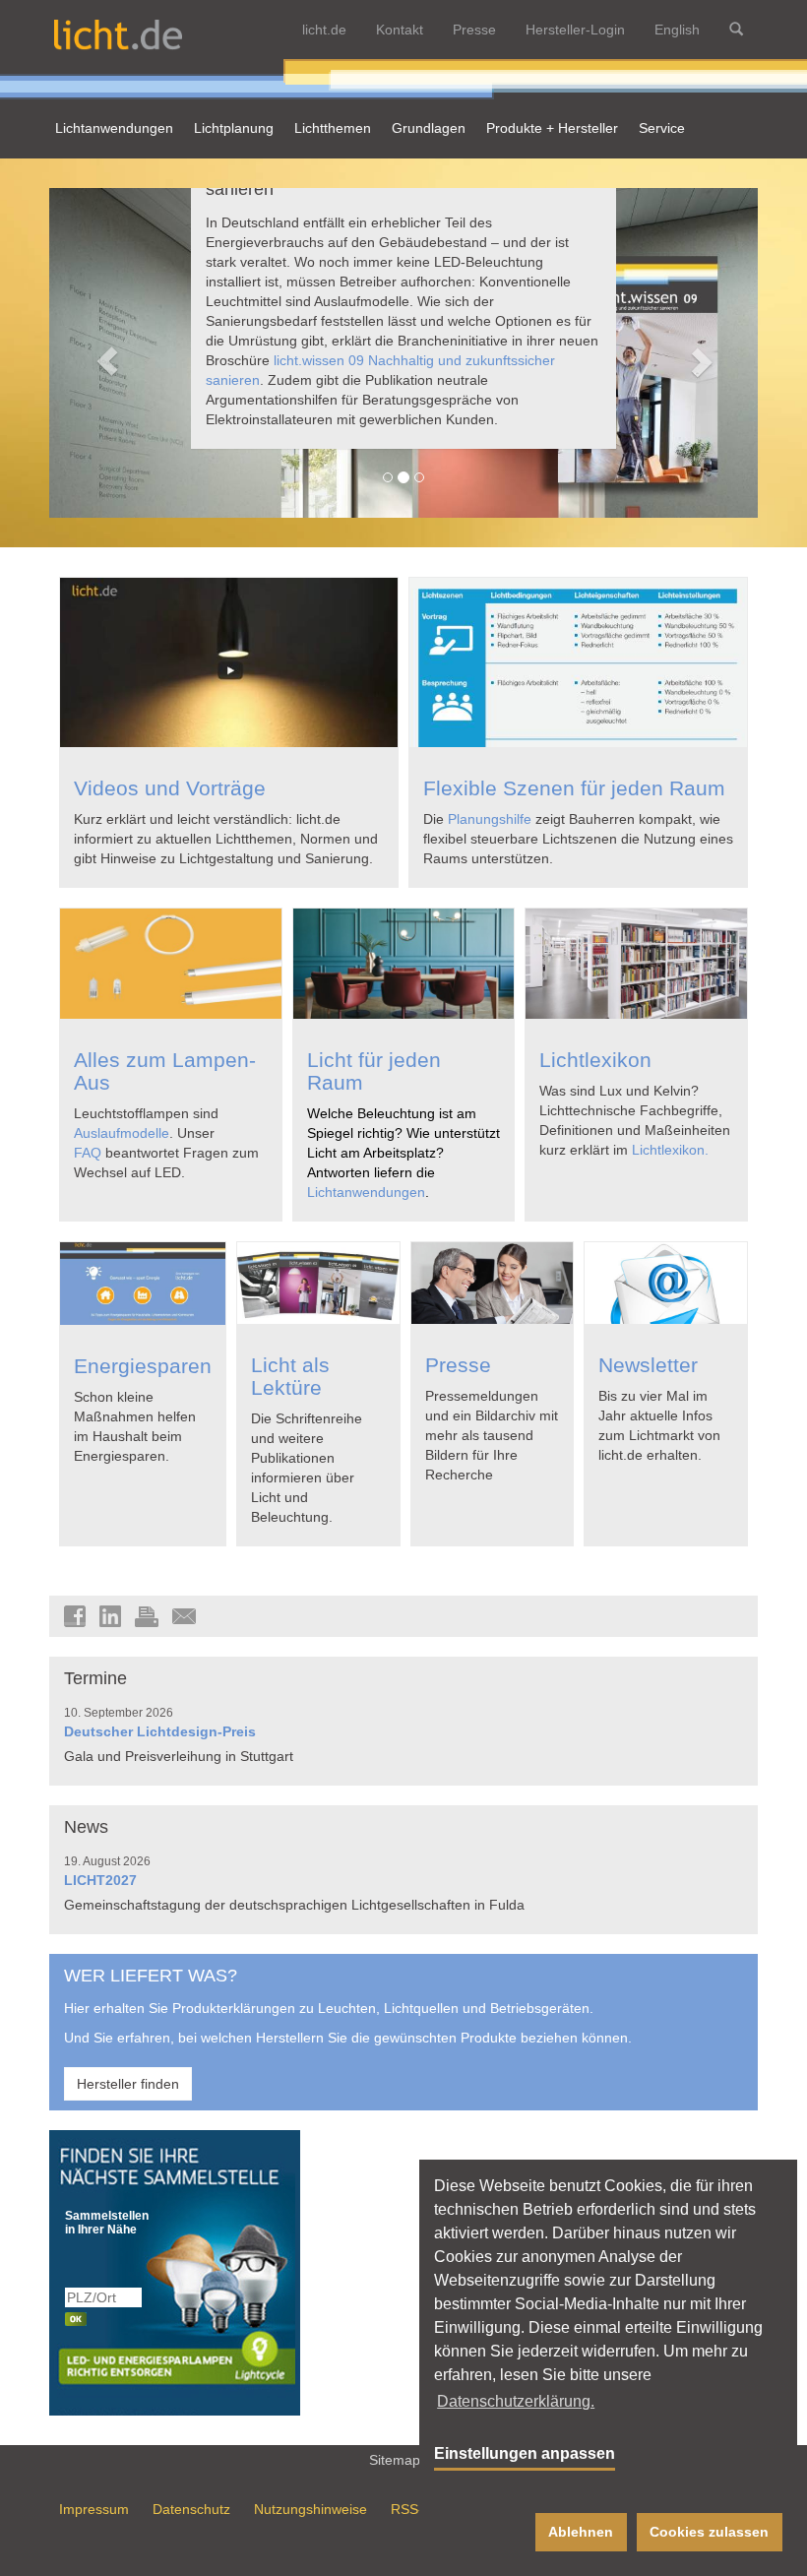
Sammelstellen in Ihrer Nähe (104, 2223)
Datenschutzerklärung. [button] (516, 2401)
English (677, 30)
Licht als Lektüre (290, 1376)
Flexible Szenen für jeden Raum (574, 788)
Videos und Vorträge (170, 788)
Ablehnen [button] (581, 2532)
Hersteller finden (128, 2084)
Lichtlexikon (595, 1060)
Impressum (94, 2509)
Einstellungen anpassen (525, 2453)
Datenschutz (191, 2509)
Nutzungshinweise (310, 2509)
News (86, 1827)
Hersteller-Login (575, 30)
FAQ (88, 1153)
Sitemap (397, 2460)
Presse (474, 30)
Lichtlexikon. (670, 1150)
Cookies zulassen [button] (709, 2532)
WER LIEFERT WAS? (151, 1976)
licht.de (324, 30)
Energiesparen (143, 1366)
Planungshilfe (490, 819)
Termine (95, 1678)
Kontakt (400, 30)
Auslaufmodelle (122, 1133)
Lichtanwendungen (366, 1192)
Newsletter (648, 1365)
